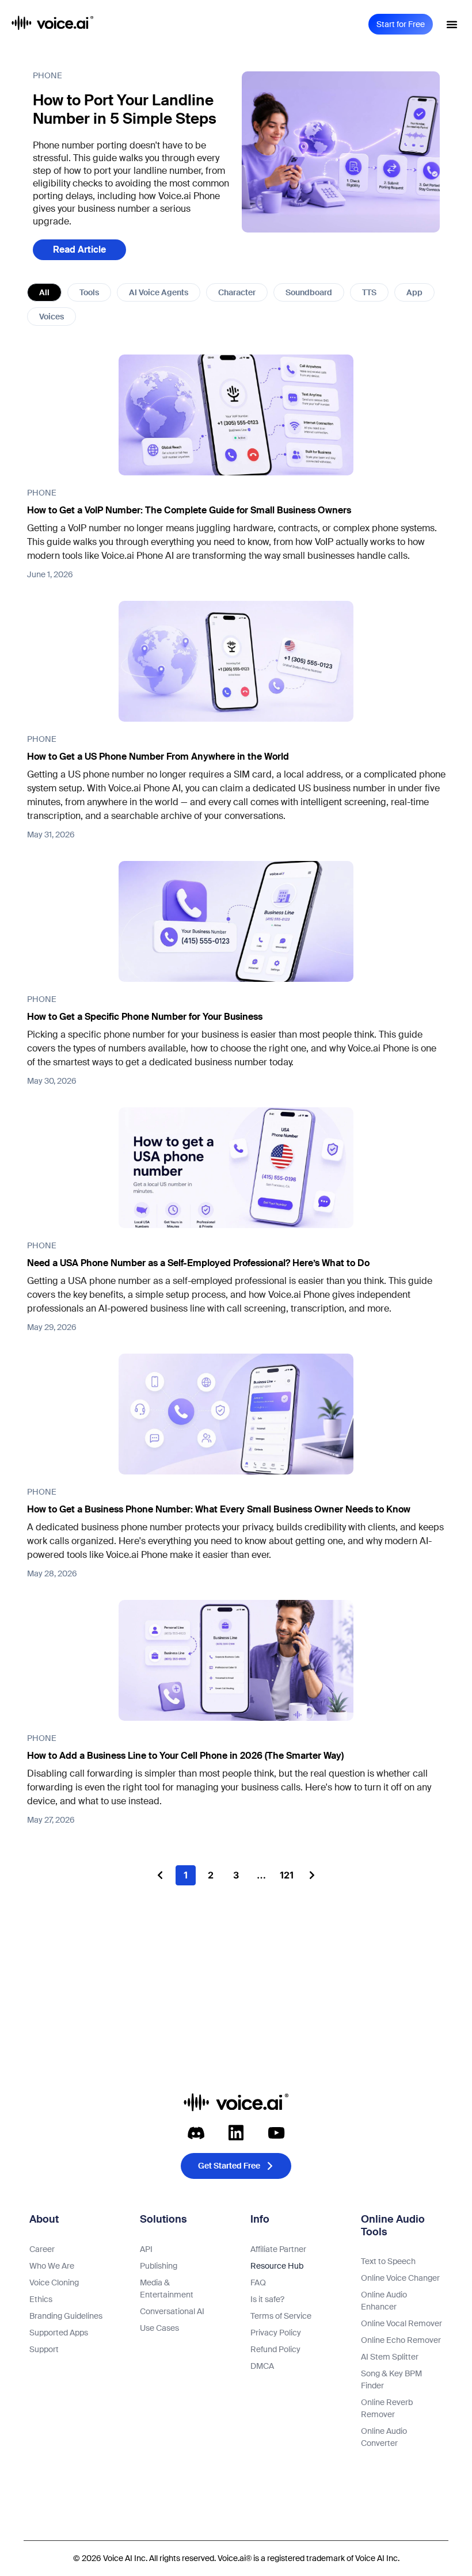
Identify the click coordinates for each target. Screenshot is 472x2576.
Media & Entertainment (167, 2289)
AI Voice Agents (159, 292)
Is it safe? (267, 2299)
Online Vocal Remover (401, 2323)
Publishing (159, 2266)
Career (42, 2249)
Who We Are (52, 2266)
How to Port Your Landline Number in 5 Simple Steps (125, 109)
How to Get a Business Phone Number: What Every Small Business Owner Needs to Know (219, 1509)
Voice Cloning (54, 2282)
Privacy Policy (276, 2333)
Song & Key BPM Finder (391, 2379)
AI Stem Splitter (390, 2357)
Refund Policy (275, 2349)
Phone (47, 75)
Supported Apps (59, 2333)
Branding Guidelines (66, 2316)
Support (44, 2349)
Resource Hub (277, 2266)
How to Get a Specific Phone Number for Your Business (145, 1017)
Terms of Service (281, 2316)
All (44, 292)
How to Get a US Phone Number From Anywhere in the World (158, 757)
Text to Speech (388, 2261)
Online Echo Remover (401, 2340)
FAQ (258, 2282)
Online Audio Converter (384, 2437)
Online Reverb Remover (387, 2408)
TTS (369, 292)
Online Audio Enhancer (384, 2301)
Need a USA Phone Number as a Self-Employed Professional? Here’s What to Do (198, 1263)
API (146, 2249)
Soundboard (309, 292)
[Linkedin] (236, 2133)
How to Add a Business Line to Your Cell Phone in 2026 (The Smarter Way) (185, 1756)
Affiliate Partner (278, 2249)
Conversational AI (172, 2311)
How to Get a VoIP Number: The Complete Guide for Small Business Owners (189, 510)
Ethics (41, 2299)
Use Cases (159, 2328)
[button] (452, 24)
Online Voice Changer (400, 2278)
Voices (52, 317)
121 (288, 1873)
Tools (89, 292)
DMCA (262, 2366)
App (414, 292)
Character (237, 292)
